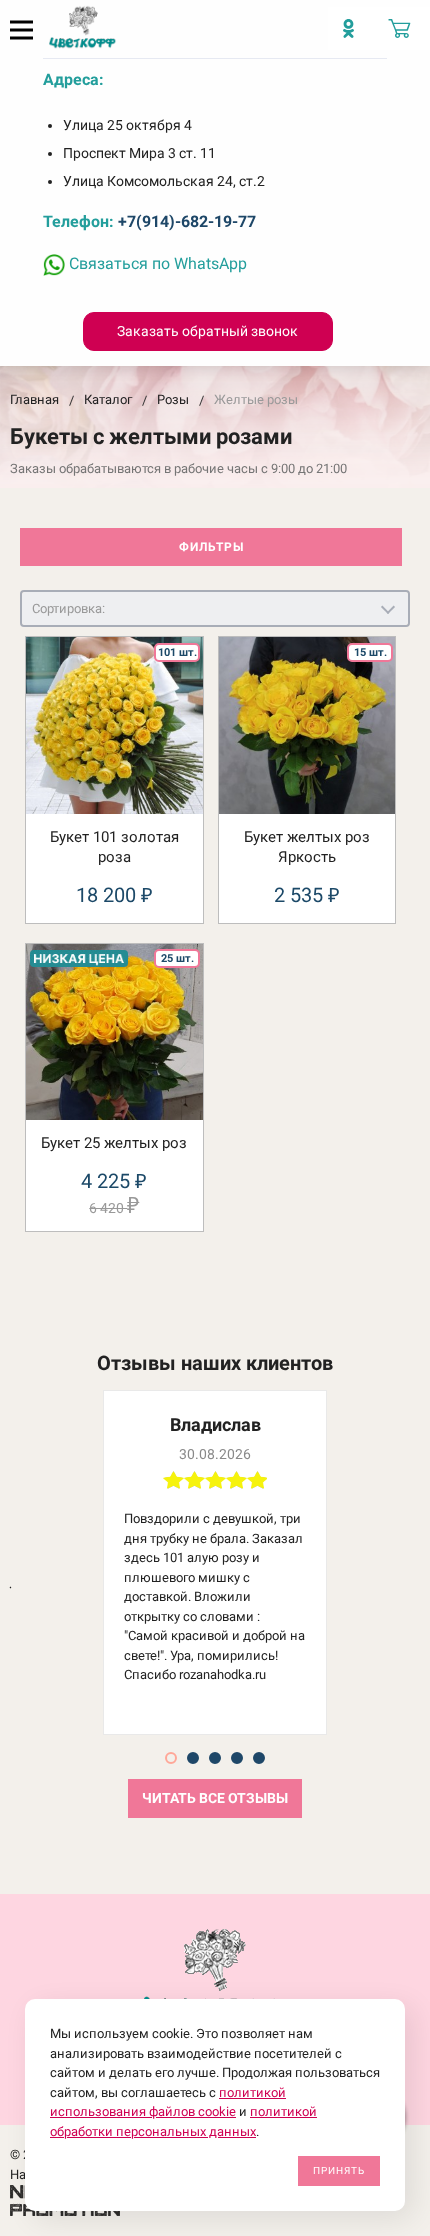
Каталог (108, 399)
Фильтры (211, 547)
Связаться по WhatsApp (156, 263)
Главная (34, 399)
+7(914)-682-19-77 (187, 221)
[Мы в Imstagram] (353, 36)
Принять (339, 2170)
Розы (173, 399)
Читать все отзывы (215, 1798)
